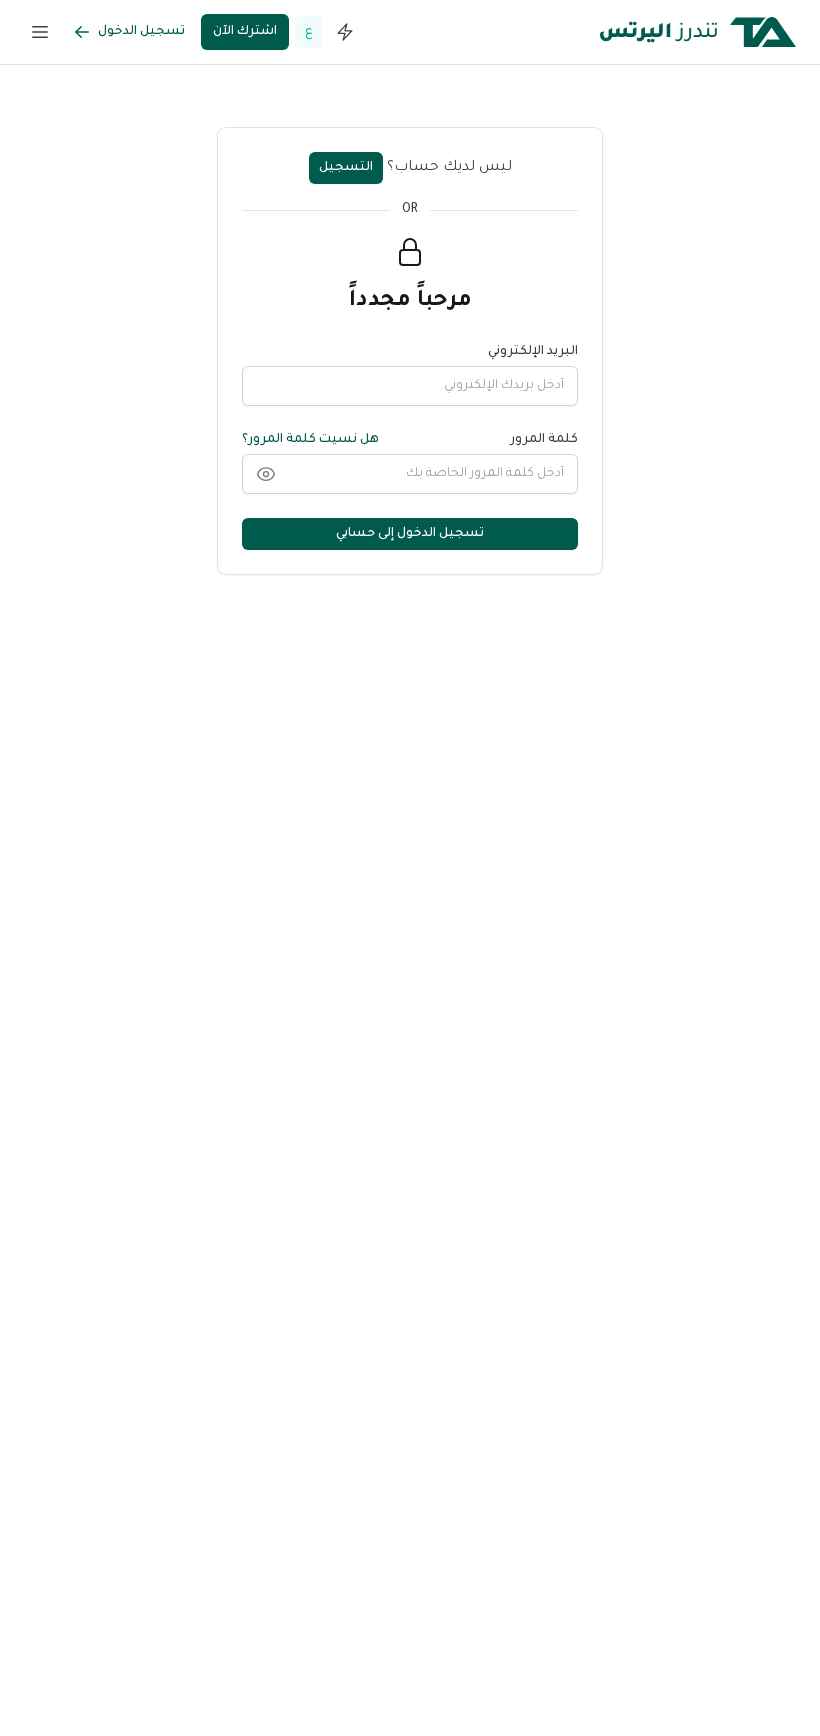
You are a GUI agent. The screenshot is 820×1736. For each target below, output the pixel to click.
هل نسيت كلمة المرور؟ (310, 440)
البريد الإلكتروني (533, 352)
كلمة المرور (544, 440)
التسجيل (346, 168)
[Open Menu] (40, 32)
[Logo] (698, 32)
